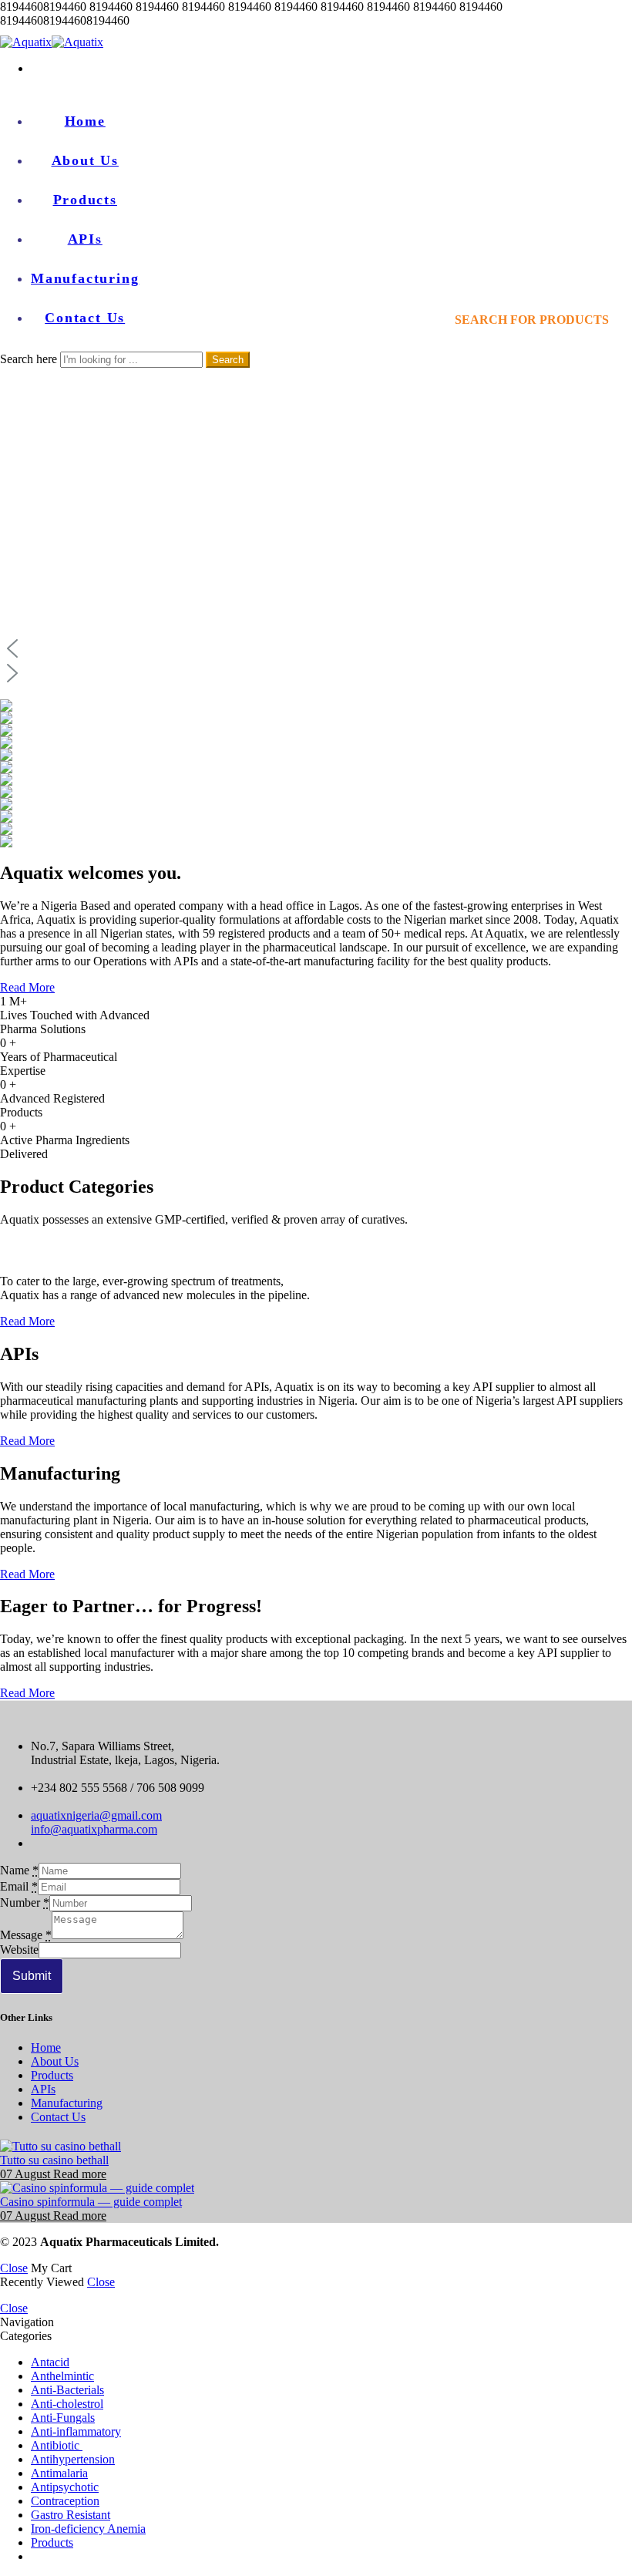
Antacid (50, 2362)
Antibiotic (57, 2445)
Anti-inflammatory (76, 2431)
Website (19, 1950)
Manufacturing (85, 278)
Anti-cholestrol (67, 2404)
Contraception (65, 2501)
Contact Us (85, 318)
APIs (85, 239)
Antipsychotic (65, 2487)
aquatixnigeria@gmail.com (96, 1815)
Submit (32, 1976)
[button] (316, 648)
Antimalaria (59, 2473)
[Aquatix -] (52, 42)
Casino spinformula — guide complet (91, 2202)
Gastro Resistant (71, 2515)
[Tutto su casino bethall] (316, 2147)
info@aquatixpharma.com (94, 1829)
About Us (85, 160)
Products (85, 200)
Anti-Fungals (63, 2418)
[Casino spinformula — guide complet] (316, 2188)
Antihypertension (73, 2459)
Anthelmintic (62, 2376)
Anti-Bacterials (67, 2390)
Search (228, 360)
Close (14, 2268)
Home (85, 121)
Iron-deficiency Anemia (88, 2529)
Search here (30, 359)
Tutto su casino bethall (54, 2160)
